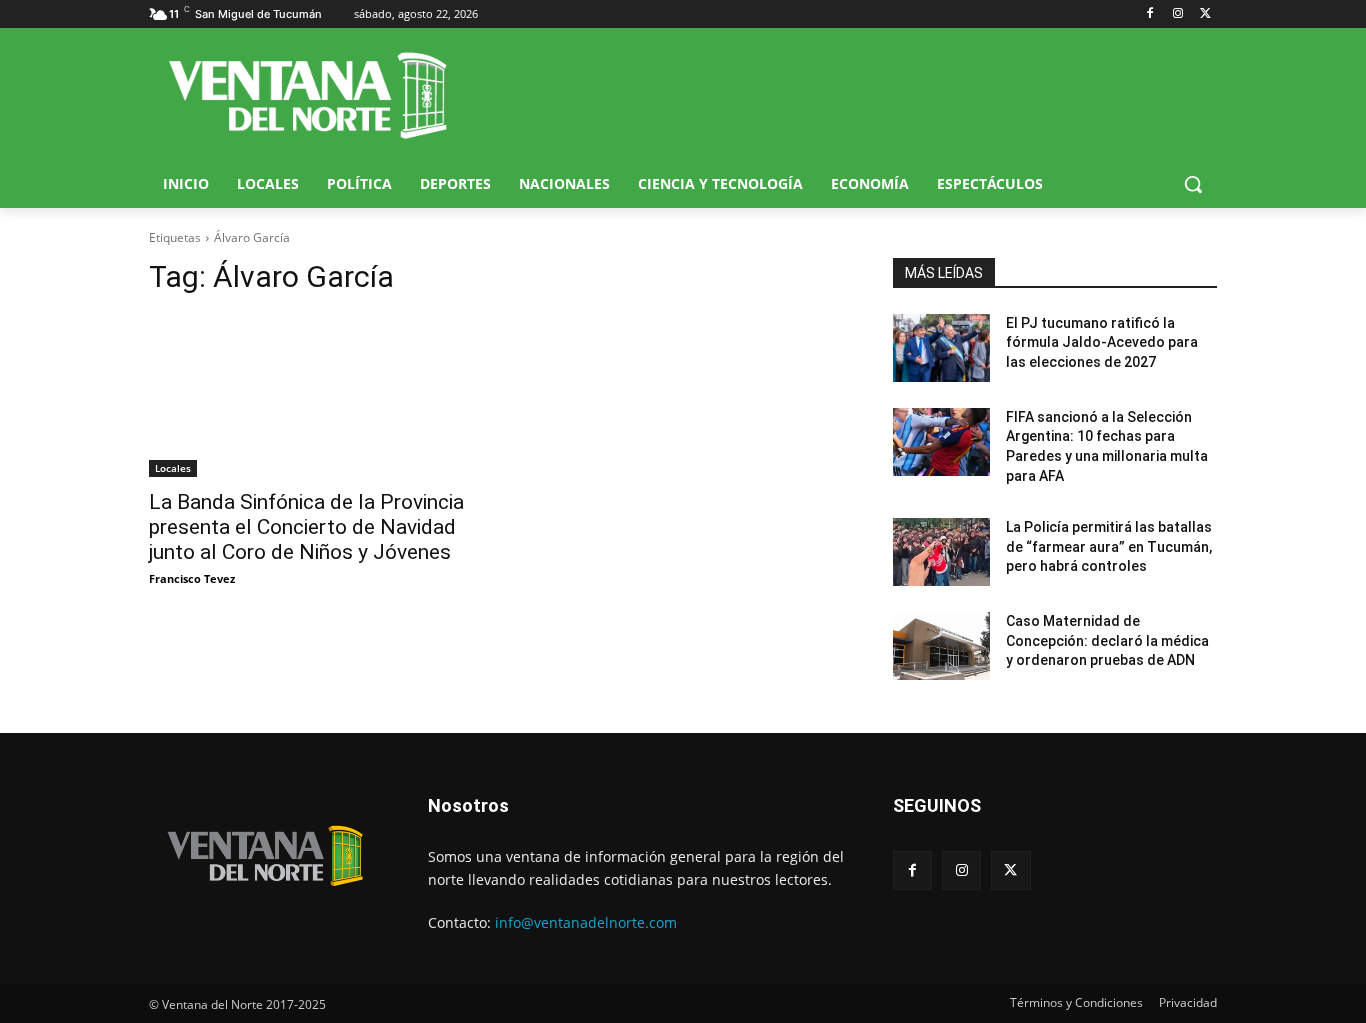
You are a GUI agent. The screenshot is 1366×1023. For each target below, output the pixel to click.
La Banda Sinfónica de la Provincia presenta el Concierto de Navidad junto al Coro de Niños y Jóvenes (306, 527)
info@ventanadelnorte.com (586, 922)
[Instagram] (1177, 14)
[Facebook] (1150, 14)
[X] (1205, 14)
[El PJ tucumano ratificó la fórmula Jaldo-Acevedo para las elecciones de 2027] (941, 348)
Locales (173, 468)
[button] (1193, 184)
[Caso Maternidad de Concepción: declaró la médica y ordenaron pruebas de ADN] (941, 646)
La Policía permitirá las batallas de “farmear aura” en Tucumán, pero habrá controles (1109, 546)
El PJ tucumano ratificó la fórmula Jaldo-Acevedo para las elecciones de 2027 (1102, 342)
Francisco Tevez (192, 578)
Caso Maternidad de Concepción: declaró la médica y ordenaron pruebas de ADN (1107, 640)
